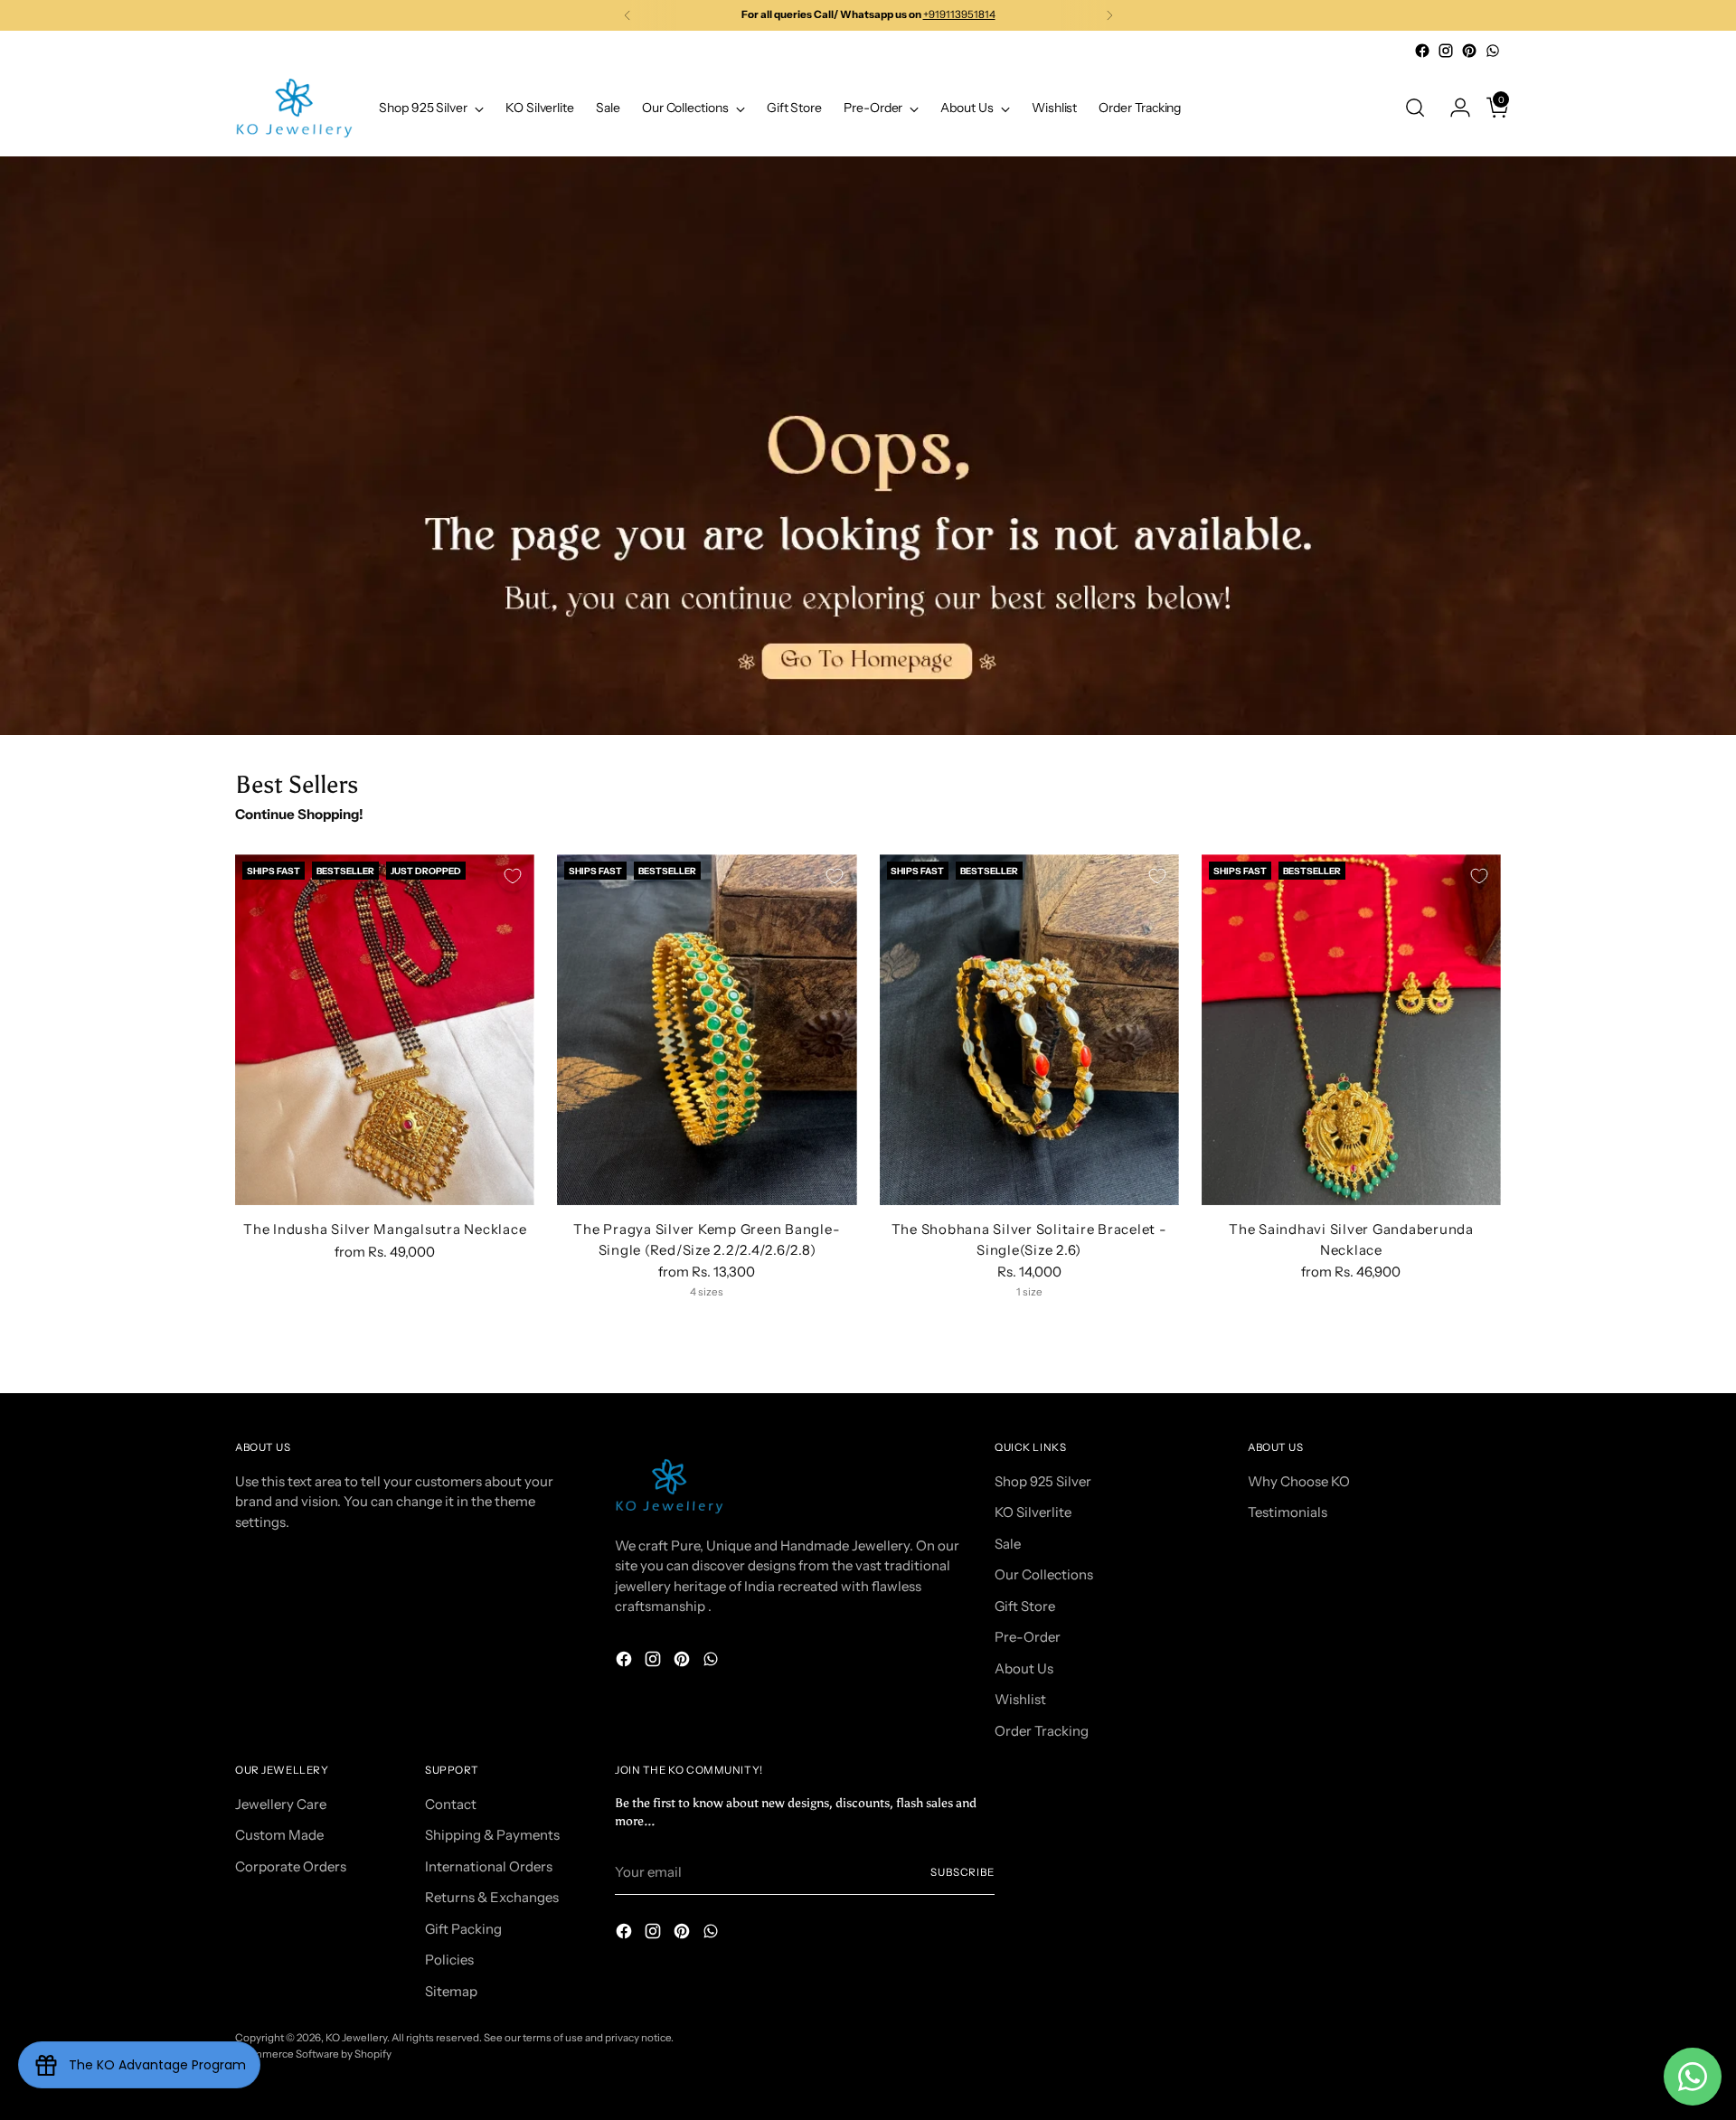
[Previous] (627, 15)
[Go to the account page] (1453, 108)
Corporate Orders (291, 1866)
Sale (1008, 1544)
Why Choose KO (1299, 1481)
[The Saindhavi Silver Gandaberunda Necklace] (1351, 1030)
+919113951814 (959, 14)
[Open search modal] (1415, 108)
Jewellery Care (281, 1804)
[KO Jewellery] (294, 108)
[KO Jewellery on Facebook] (1422, 51)
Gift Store (1025, 1606)
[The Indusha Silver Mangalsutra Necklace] (385, 1030)
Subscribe (962, 1872)
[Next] (1109, 15)
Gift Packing (463, 1929)
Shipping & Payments (492, 1835)
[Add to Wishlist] (513, 876)
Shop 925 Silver (1043, 1481)
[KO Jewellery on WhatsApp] (1493, 51)
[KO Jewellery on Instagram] (1446, 51)
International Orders (489, 1866)
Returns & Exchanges (492, 1897)
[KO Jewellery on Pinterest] (1469, 51)
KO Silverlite (1033, 1512)
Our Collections (1044, 1574)
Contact (451, 1804)
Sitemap (451, 1991)
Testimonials (1288, 1512)
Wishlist (1020, 1699)
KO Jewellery (356, 2038)
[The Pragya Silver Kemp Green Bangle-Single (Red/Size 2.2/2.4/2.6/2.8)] (707, 1030)
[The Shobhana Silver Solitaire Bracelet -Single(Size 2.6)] (1029, 1030)
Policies (449, 1960)
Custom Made (279, 1835)
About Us (1024, 1668)
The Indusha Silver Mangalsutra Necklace (385, 1229)
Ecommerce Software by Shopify (313, 2054)
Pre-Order (1028, 1637)
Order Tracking (1042, 1731)
